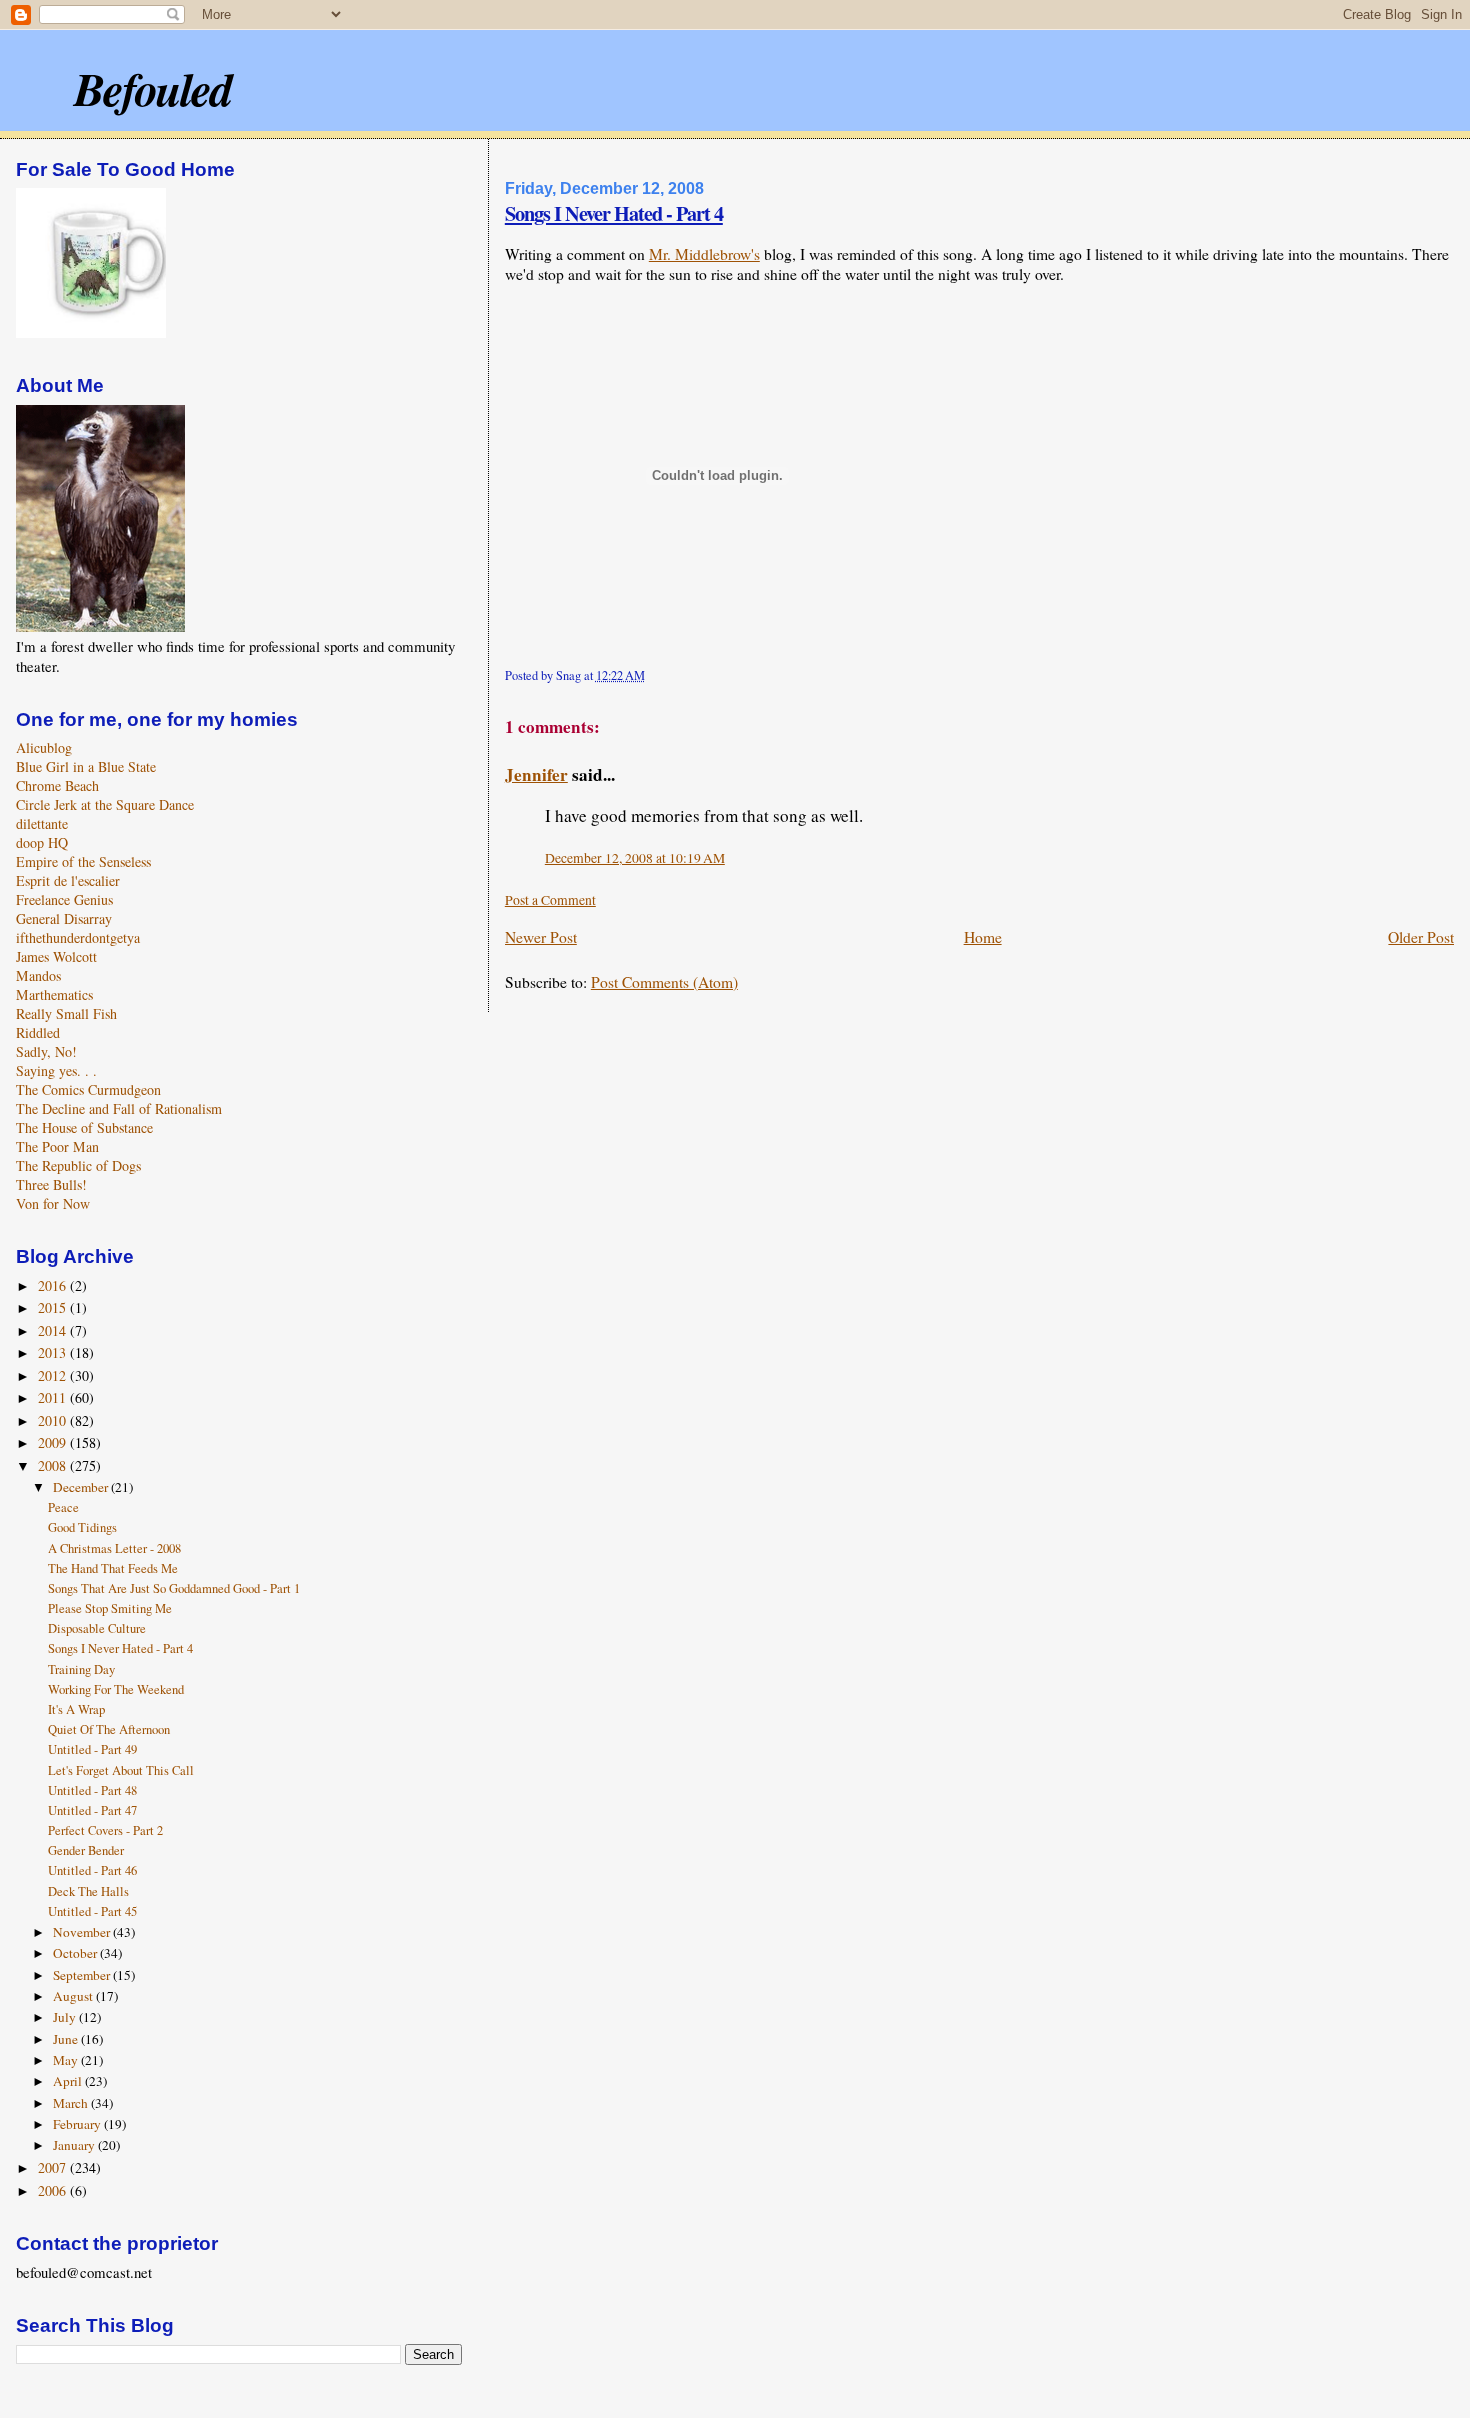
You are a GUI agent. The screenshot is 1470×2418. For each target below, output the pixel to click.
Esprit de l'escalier (68, 880)
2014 (54, 1330)
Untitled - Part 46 (92, 1870)
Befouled (152, 88)
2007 (54, 2167)
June (67, 2039)
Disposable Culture (97, 1628)
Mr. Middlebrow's (704, 254)
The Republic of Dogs (78, 1165)
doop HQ (42, 842)
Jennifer (536, 774)
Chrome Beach (57, 785)
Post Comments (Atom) (664, 982)
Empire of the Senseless (83, 861)
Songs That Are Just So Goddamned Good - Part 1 (174, 1588)
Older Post (1421, 937)
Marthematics (54, 994)
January (75, 2145)
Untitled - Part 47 (92, 1810)
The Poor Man (57, 1146)
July (66, 2017)
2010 (54, 1420)
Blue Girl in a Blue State (86, 766)
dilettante (42, 823)
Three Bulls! (51, 1184)
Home (983, 937)
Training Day (81, 1669)
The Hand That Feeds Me (113, 1568)
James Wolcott (56, 956)
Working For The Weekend (116, 1689)
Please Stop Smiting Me (110, 1608)
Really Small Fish (66, 1013)
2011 (54, 1397)
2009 (54, 1442)
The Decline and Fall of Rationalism (119, 1108)
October (76, 1953)
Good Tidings (82, 1527)
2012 (54, 1375)
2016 (54, 1285)
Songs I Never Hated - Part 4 (614, 213)
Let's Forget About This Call (121, 1770)
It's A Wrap (76, 1709)
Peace (63, 1507)
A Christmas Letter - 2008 (114, 1548)
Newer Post (541, 937)
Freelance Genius (64, 899)
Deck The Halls (88, 1891)
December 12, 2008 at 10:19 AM (635, 858)
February (78, 2124)
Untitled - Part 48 (92, 1790)
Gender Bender (86, 1850)
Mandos (38, 975)
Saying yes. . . (56, 1070)
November (83, 1932)
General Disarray (64, 918)
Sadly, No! (46, 1051)
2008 (54, 1465)
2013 (54, 1352)
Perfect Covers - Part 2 (105, 1830)
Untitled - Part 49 (92, 1749)
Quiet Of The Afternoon (109, 1729)
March (72, 2103)
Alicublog (44, 747)
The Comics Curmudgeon (88, 1089)
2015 (54, 1307)
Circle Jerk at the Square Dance (105, 804)
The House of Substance (84, 1127)
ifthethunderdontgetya (78, 937)
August (74, 1996)
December (82, 1487)
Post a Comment (550, 900)
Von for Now (53, 1203)
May (67, 2060)
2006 (54, 2190)
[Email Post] (650, 675)
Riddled (38, 1032)
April (69, 2081)
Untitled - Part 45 (92, 1911)
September (83, 1975)
